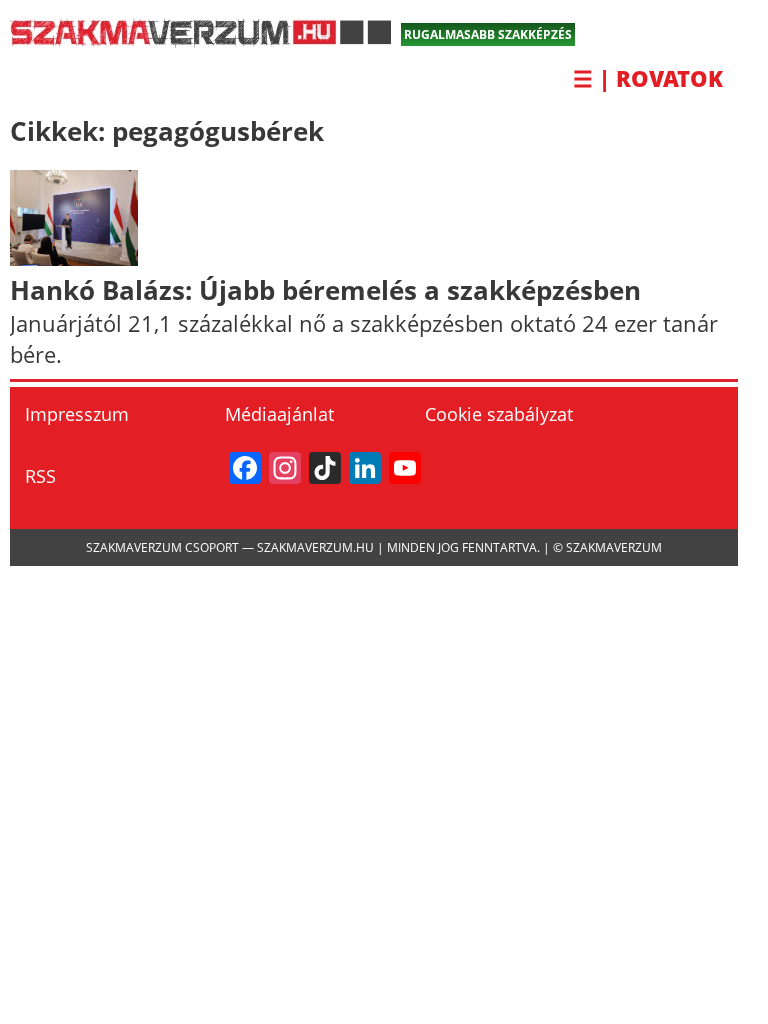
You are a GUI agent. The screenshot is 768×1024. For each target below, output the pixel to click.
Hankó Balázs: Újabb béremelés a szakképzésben (325, 290)
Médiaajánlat (279, 414)
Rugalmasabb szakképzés (488, 34)
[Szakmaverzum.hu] (200, 40)
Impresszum (77, 414)
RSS (40, 476)
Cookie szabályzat (499, 414)
